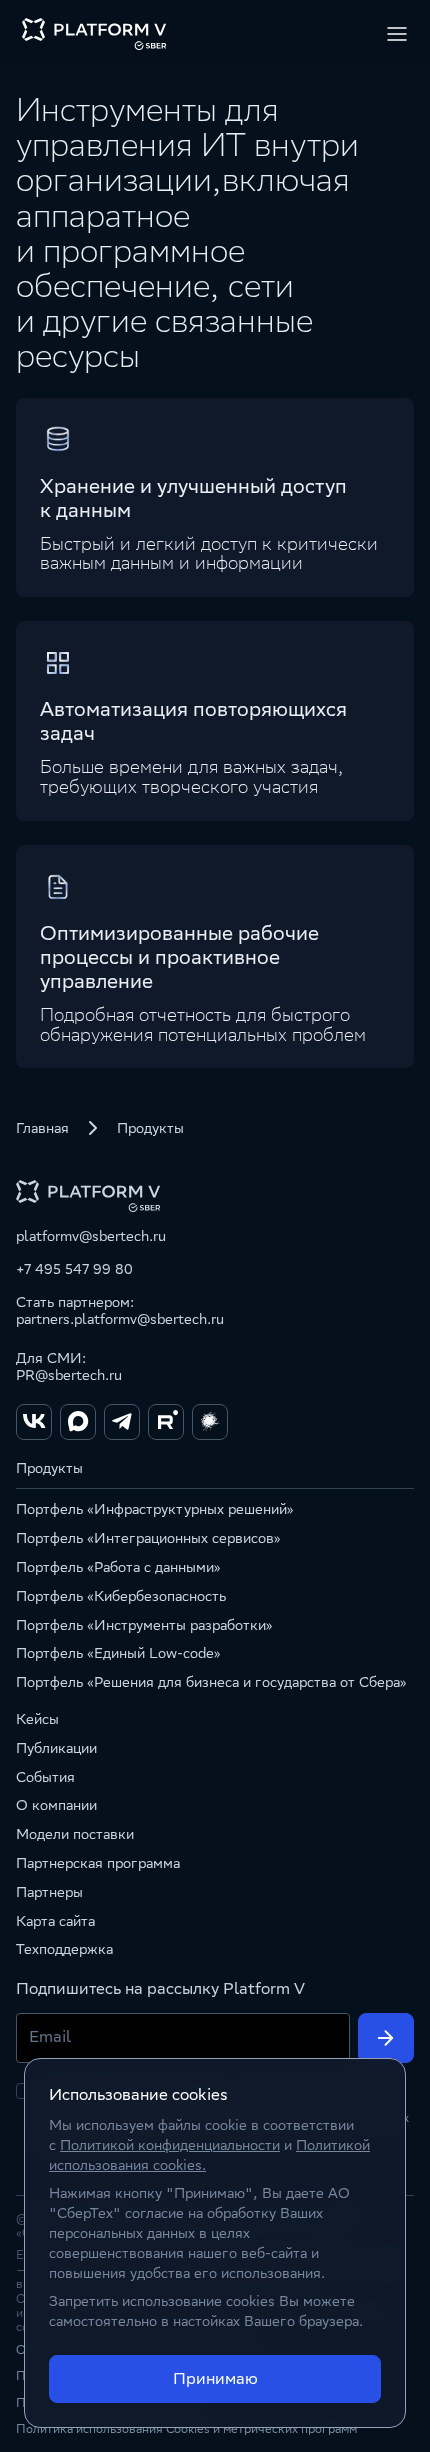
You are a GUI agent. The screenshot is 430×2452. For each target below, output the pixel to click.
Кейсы (37, 1719)
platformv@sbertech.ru (91, 1236)
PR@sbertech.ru (69, 1375)
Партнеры (49, 1892)
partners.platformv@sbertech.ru (120, 1319)
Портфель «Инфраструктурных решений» (155, 1509)
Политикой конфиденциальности (170, 2145)
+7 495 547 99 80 (74, 1269)
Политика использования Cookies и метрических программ (186, 2429)
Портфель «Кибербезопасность (121, 1596)
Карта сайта (55, 1921)
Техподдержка (64, 1949)
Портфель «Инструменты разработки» (144, 1625)
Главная (42, 1128)
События (45, 1777)
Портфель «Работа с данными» (118, 1567)
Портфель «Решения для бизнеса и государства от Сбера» (211, 1682)
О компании (56, 1805)
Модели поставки (75, 1834)
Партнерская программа (98, 1863)
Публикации (56, 1748)
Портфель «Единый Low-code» (118, 1653)
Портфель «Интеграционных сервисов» (148, 1538)
